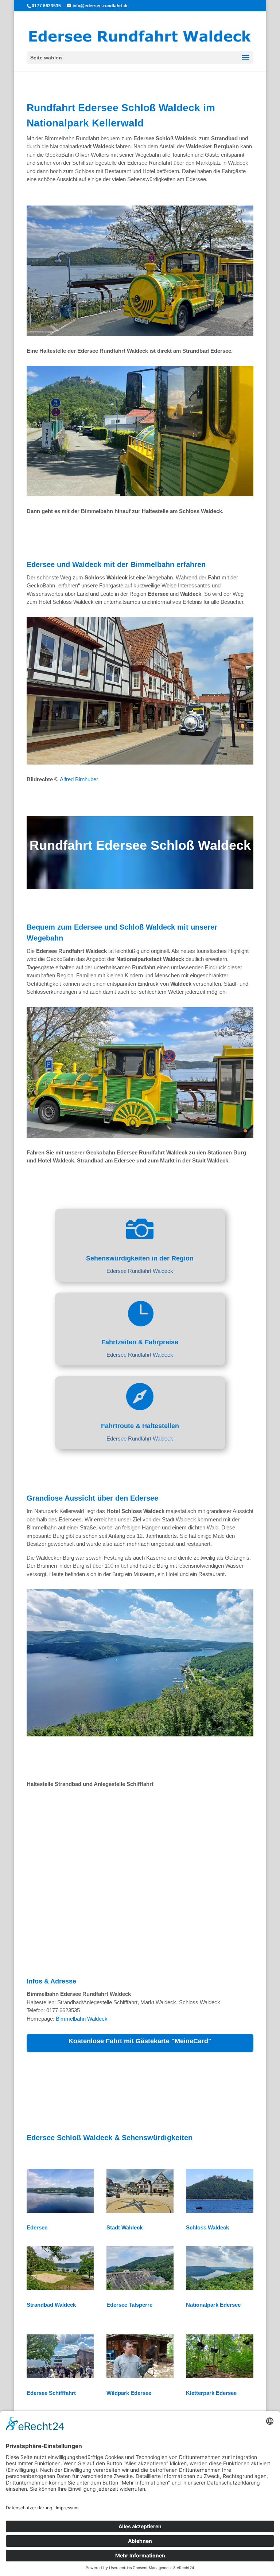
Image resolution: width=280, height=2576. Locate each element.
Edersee (37, 2227)
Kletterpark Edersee (211, 2393)
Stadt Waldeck (125, 2227)
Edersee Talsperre (129, 2305)
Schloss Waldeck (207, 2227)
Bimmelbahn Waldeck (82, 2019)
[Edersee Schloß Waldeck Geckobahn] (140, 1136)
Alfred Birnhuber (79, 779)
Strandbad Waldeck (51, 2305)
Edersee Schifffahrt (51, 2393)
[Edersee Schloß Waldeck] (140, 334)
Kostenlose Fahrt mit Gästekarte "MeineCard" (140, 2041)
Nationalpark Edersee (213, 2305)
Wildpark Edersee (129, 2393)
